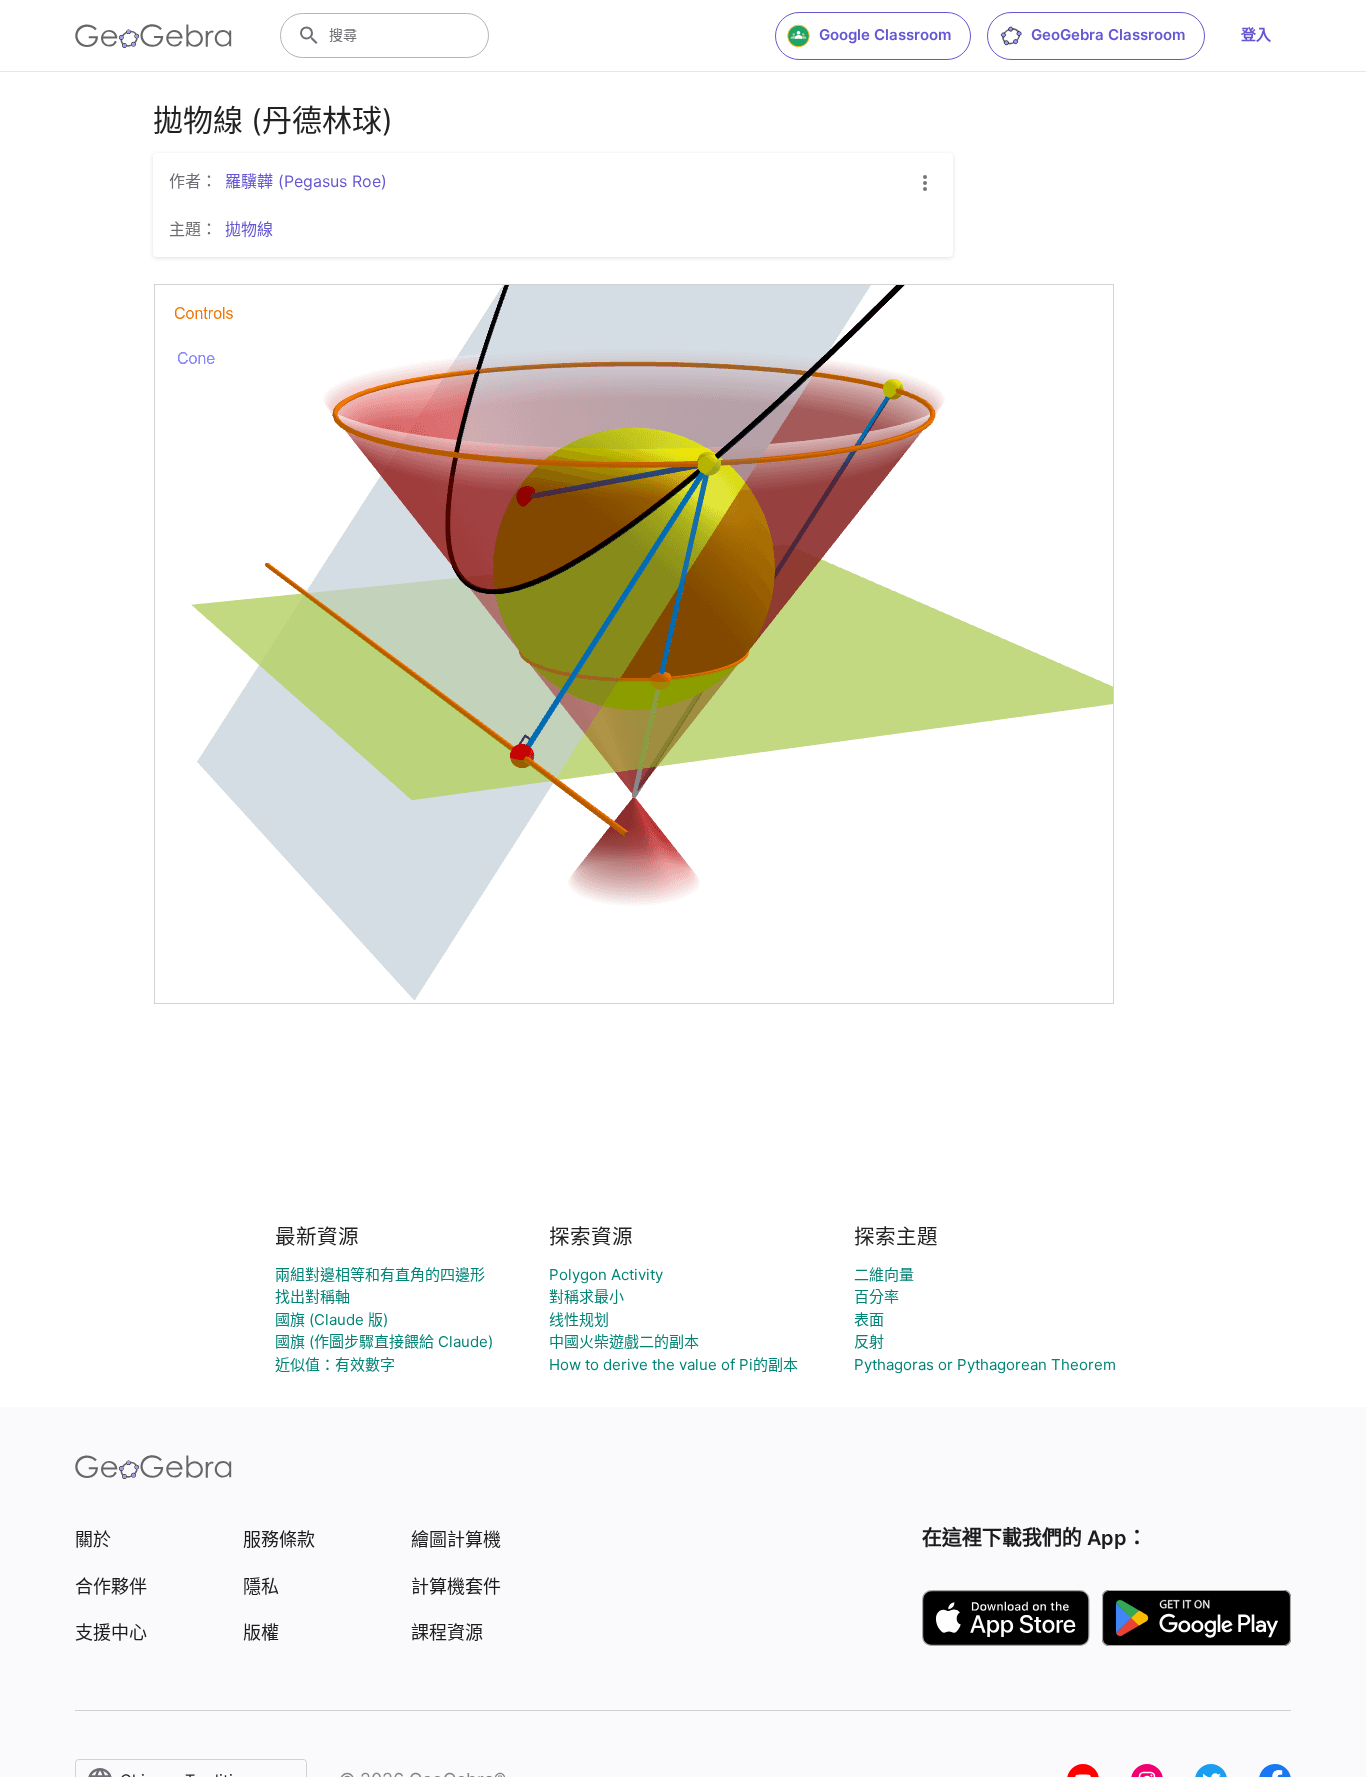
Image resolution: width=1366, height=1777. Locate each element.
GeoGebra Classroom (1108, 34)
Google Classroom (885, 34)
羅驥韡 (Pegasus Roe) (306, 181)
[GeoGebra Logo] (153, 36)
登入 (1256, 34)
